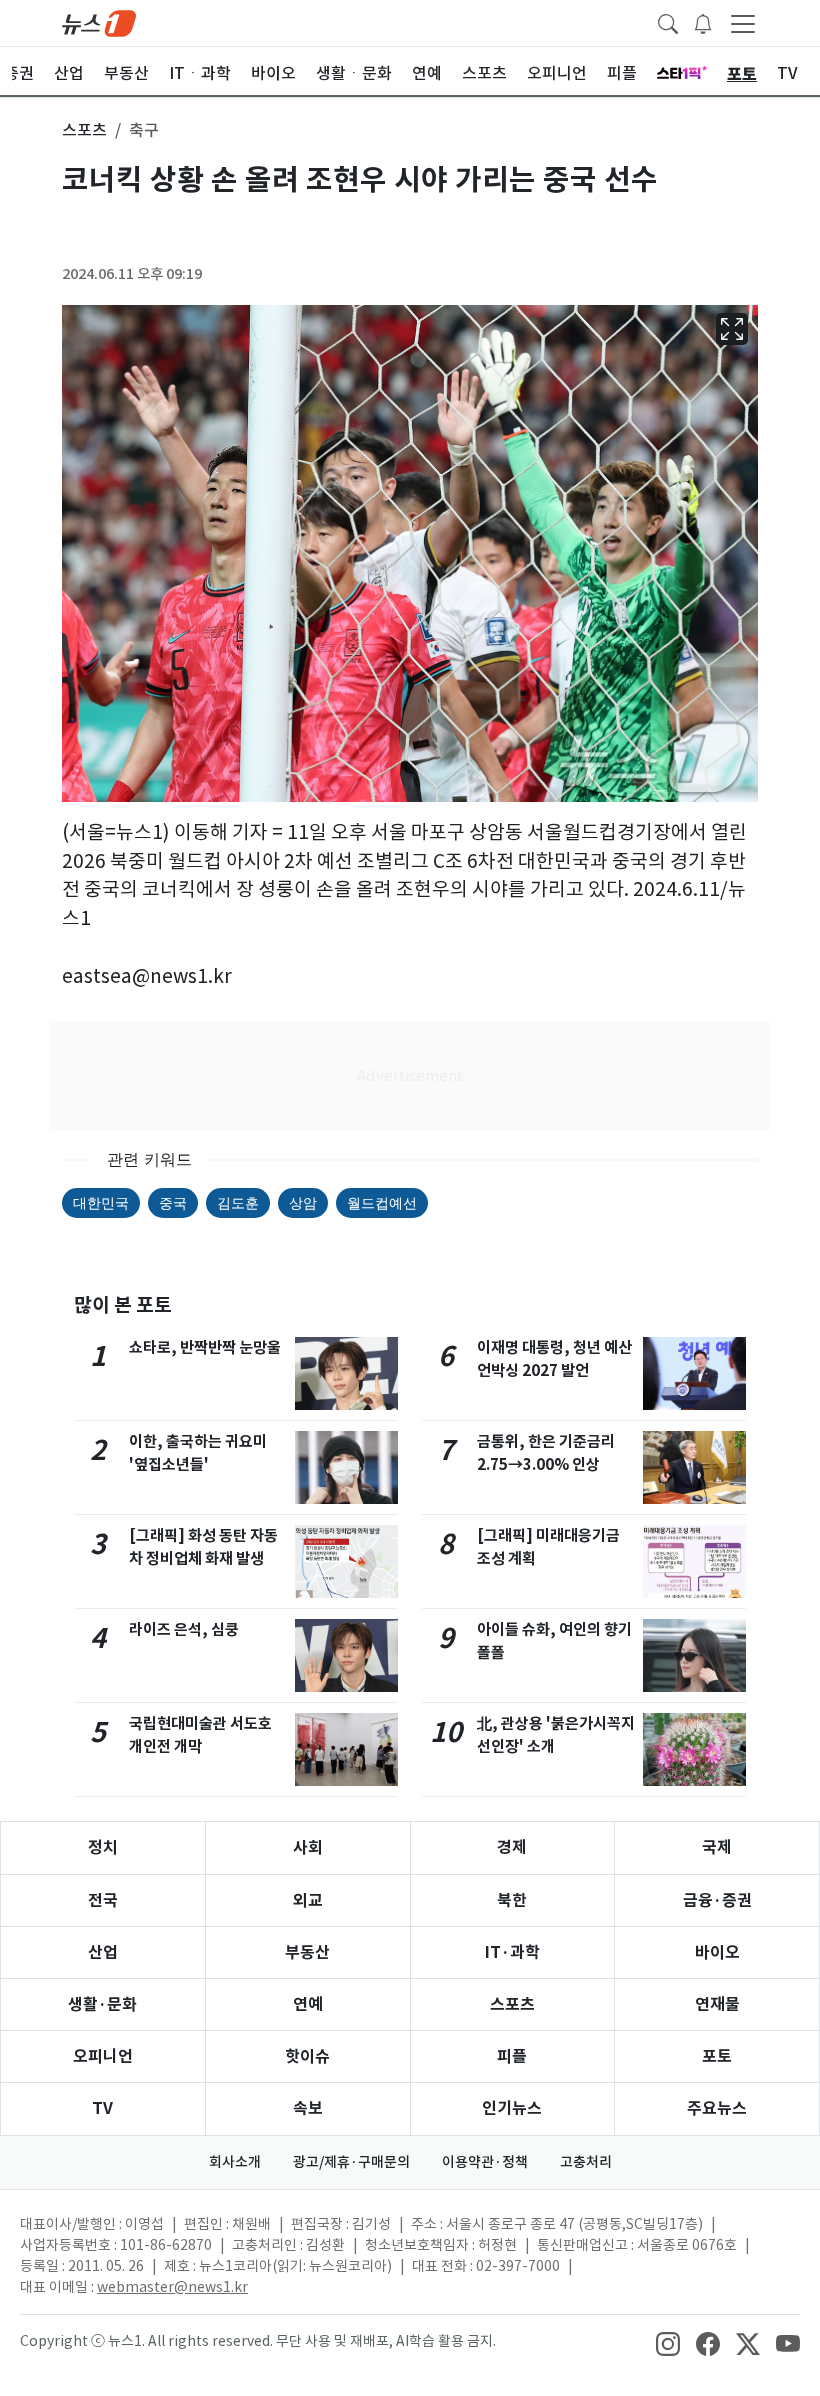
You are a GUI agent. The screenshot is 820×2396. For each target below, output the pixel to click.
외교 (308, 1900)
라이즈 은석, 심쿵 (184, 1629)
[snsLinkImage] (668, 2343)
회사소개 (235, 2162)
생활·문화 (102, 2004)
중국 (173, 1202)
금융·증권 (717, 1900)
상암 (303, 1202)
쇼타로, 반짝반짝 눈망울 (205, 1347)
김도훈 (238, 1202)
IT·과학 (512, 1952)
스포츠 (512, 2004)
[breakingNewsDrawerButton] (703, 22)
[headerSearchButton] (668, 22)
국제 (717, 1847)
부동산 (307, 1952)
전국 (103, 1900)
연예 (308, 2004)
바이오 (717, 1952)
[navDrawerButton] (743, 23)
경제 (512, 1847)
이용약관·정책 (485, 2162)
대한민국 (101, 1202)
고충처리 (586, 2162)
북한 (512, 1900)
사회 (308, 1847)
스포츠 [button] (84, 130)
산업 (103, 1952)
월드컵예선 (382, 1202)
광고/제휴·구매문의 (351, 2162)
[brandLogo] (99, 22)
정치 (103, 1847)
